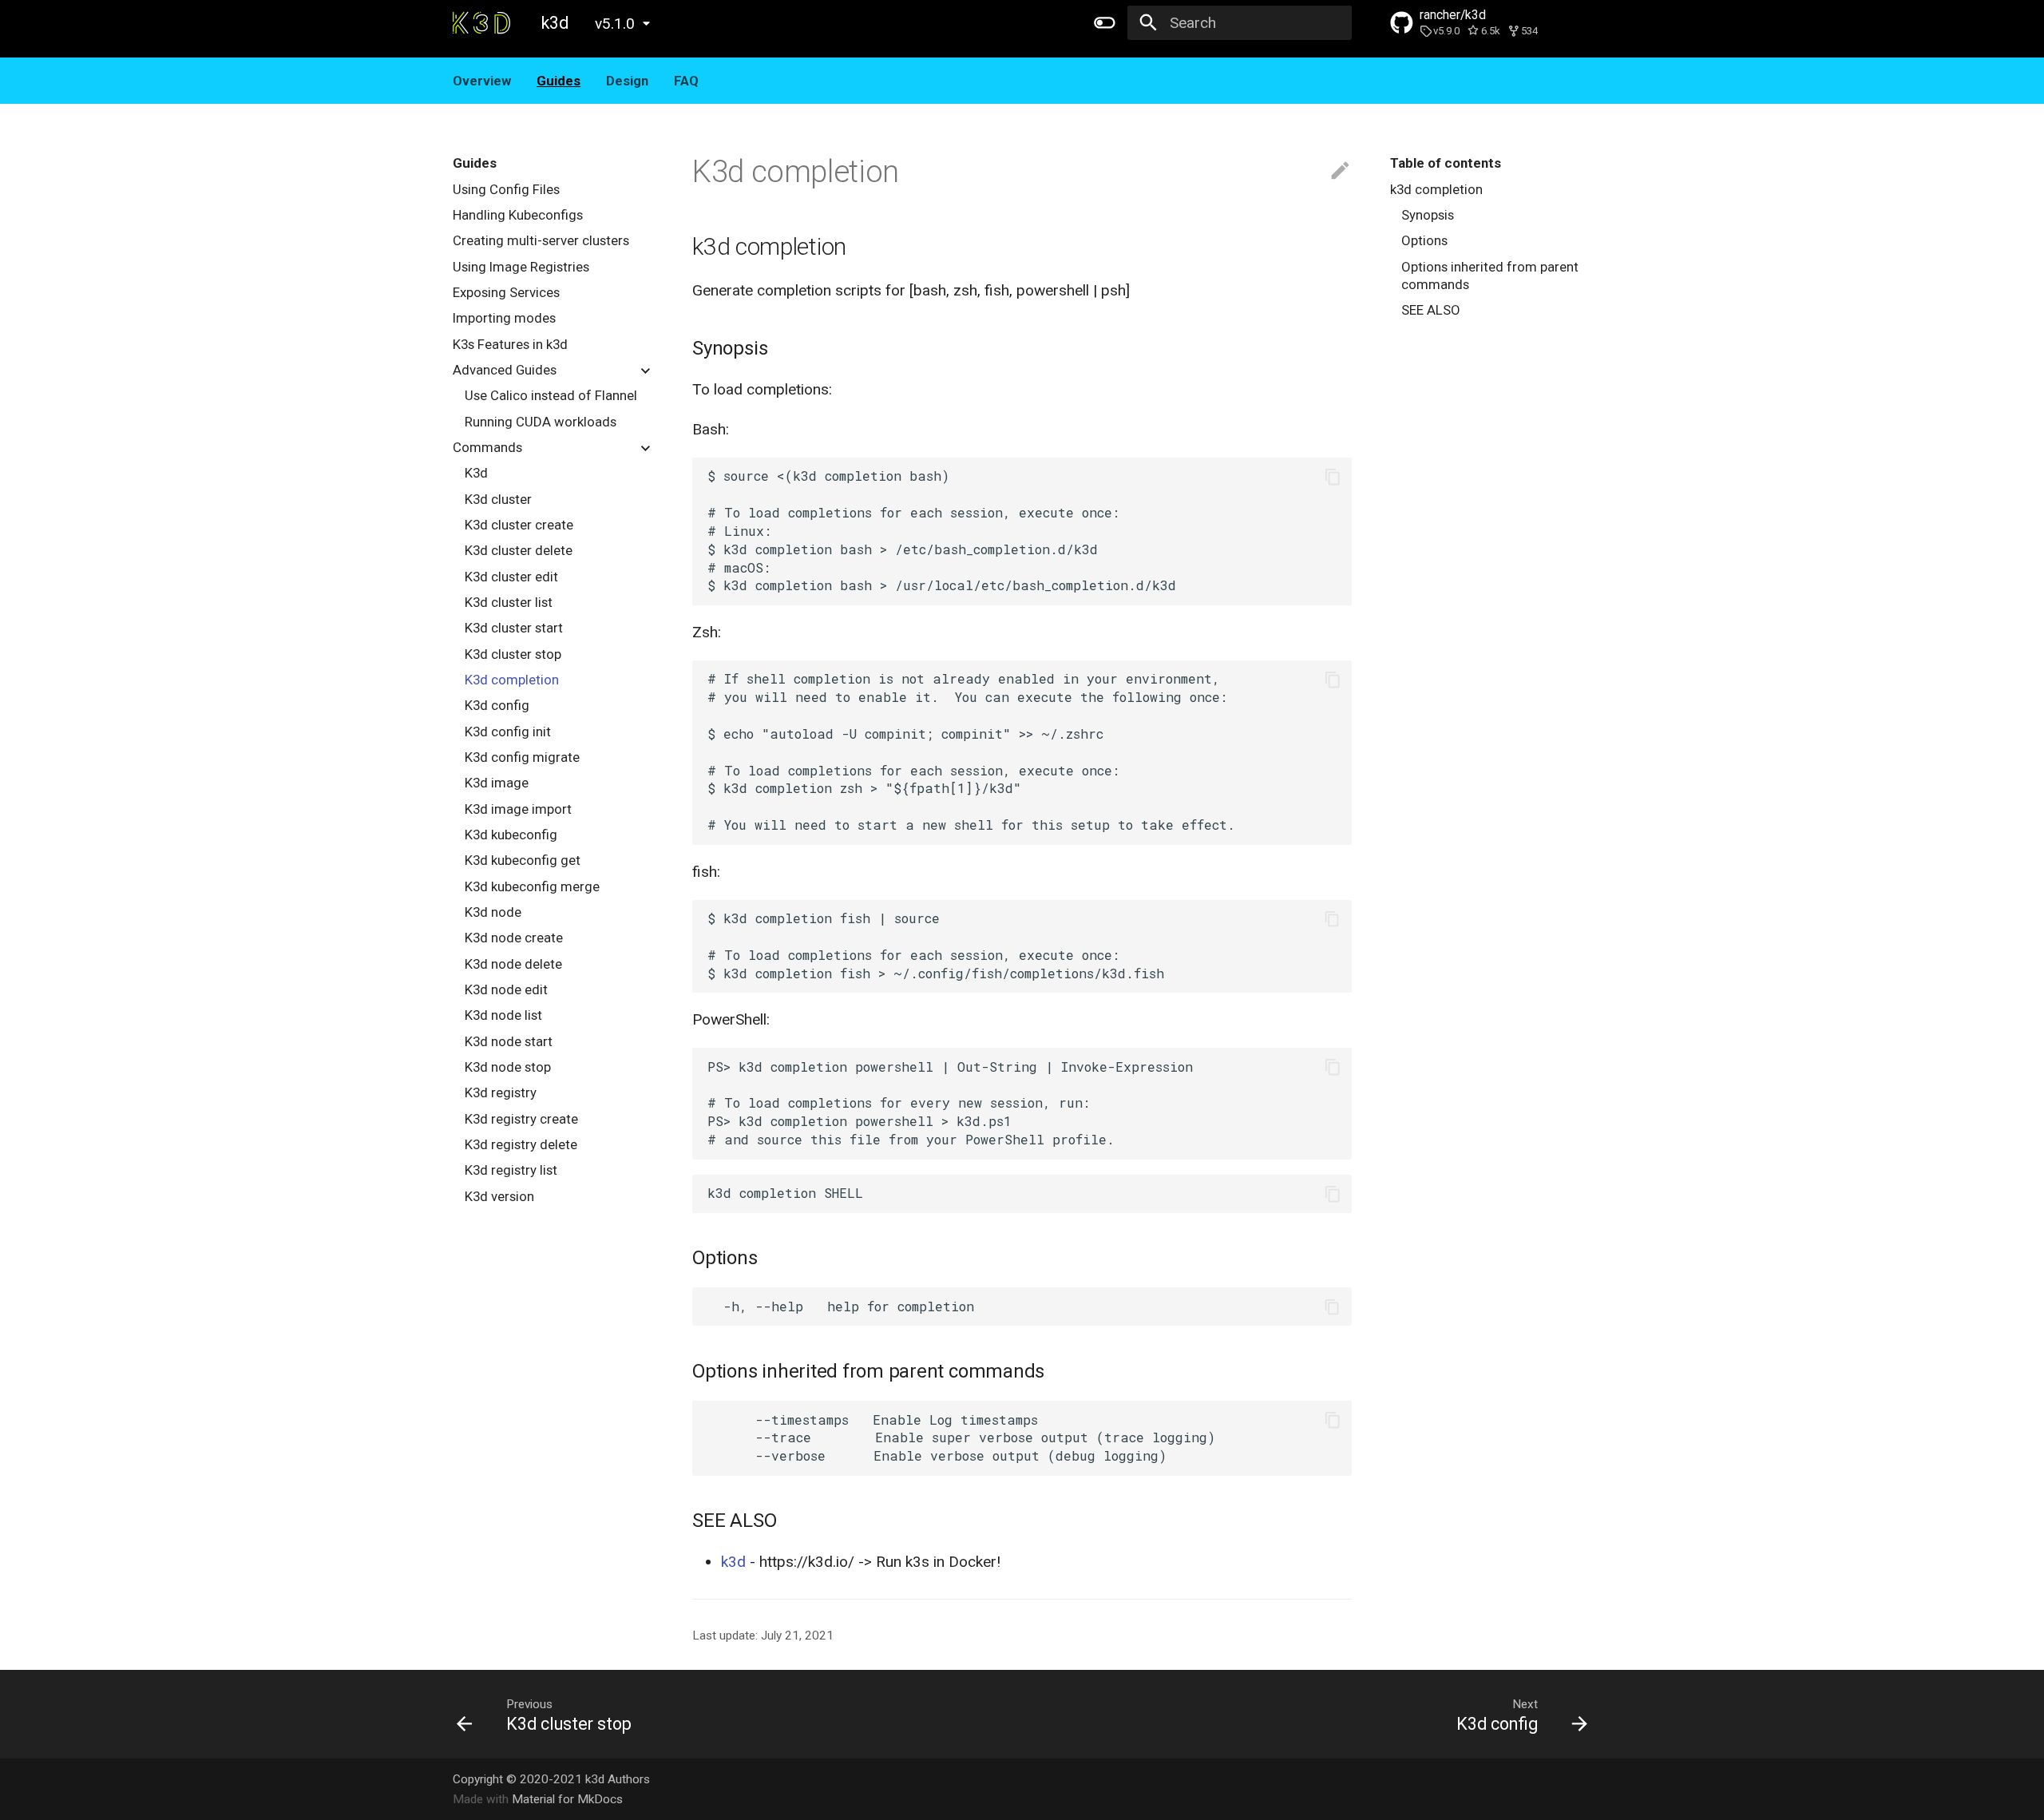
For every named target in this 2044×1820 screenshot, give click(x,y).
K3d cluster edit (511, 577)
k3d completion (1436, 189)
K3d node (493, 912)
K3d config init (508, 732)
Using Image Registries (521, 267)
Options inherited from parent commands (1490, 276)
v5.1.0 (615, 24)
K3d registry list (511, 1170)
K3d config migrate (522, 757)
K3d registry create (521, 1119)
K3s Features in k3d (510, 344)
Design (627, 81)
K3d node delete (513, 964)
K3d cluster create (519, 525)
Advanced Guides (505, 370)
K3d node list (503, 1015)
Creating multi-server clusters (541, 240)
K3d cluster (498, 499)
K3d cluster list (509, 602)
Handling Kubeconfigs (518, 215)
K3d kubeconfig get (523, 860)
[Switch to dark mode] (1104, 23)
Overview (482, 81)
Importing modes (504, 318)
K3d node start (509, 1041)
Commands (487, 447)
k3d (733, 1562)
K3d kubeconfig (511, 835)
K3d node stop (508, 1067)
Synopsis (1428, 215)
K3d (476, 473)
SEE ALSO (1431, 310)
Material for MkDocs (567, 1799)
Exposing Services (506, 292)
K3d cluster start (514, 628)
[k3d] (482, 23)
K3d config (497, 705)
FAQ (686, 81)
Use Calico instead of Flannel (551, 395)
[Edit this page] (1340, 171)
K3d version (499, 1196)
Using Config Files (506, 189)
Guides (559, 81)
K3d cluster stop (513, 654)
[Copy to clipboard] (1332, 476)
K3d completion (512, 680)
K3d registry (501, 1092)
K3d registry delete (521, 1144)
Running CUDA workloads (541, 422)
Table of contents (1446, 163)
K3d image (497, 783)
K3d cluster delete (519, 550)
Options (1424, 240)
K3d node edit (506, 989)
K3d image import (518, 809)
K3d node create (514, 938)
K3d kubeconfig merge (532, 886)
